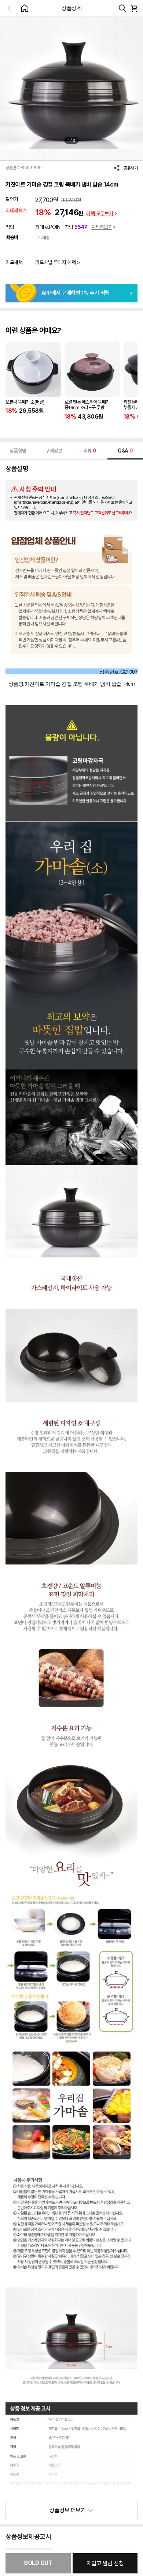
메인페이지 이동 (25, 8)
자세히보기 (102, 227)
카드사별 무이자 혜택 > (58, 262)
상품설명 (18, 451)
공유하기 (131, 168)
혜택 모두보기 (100, 213)
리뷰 (90, 451)
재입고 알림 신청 (105, 2563)
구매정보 (54, 451)
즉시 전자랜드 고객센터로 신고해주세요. (103, 513)
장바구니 (134, 8)
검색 (122, 8)
